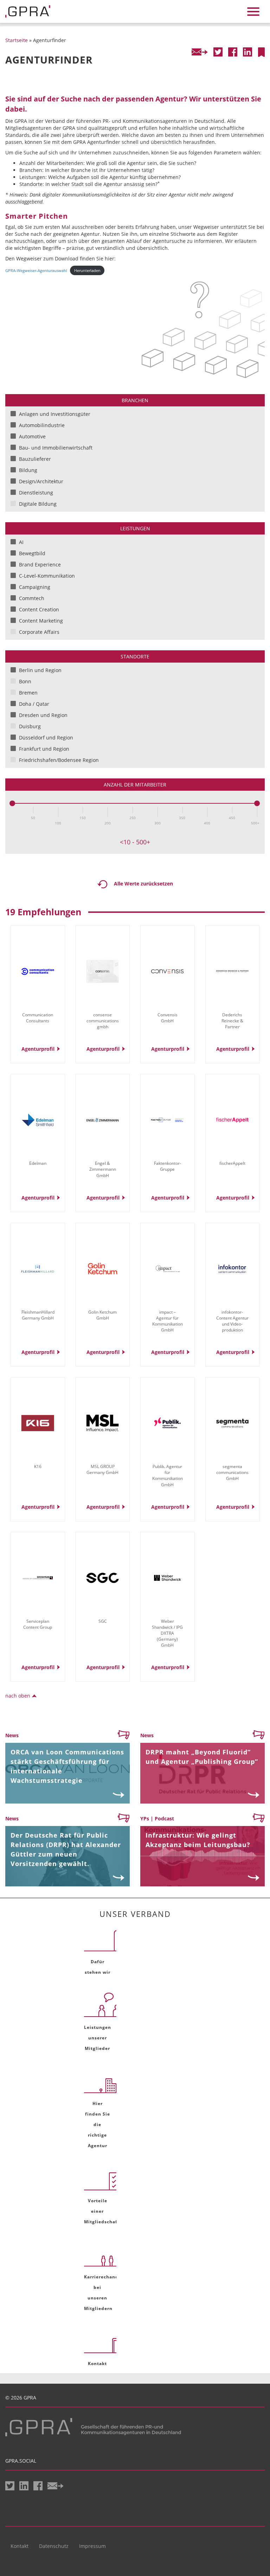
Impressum (92, 2546)
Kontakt (20, 2546)
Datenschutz (54, 2546)
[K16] (38, 1423)
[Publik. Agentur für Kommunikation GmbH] (168, 1423)
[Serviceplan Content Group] (38, 1578)
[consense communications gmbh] (103, 971)
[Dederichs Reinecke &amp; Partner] (233, 971)
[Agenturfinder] (261, 52)
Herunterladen (87, 270)
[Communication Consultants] (38, 971)
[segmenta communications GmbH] (233, 1423)
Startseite (17, 40)
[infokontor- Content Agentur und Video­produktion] (233, 1269)
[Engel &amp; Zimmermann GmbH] (103, 1120)
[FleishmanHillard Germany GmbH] (38, 1269)
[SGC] (103, 1578)
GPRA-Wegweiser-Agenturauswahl (36, 270)
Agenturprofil (38, 1049)
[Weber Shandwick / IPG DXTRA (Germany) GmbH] (168, 1578)
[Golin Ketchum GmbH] (103, 1269)
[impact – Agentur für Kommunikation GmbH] (168, 1269)
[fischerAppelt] (233, 1120)
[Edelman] (38, 1120)
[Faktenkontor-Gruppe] (168, 1120)
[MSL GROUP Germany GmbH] (103, 1423)
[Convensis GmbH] (168, 971)
